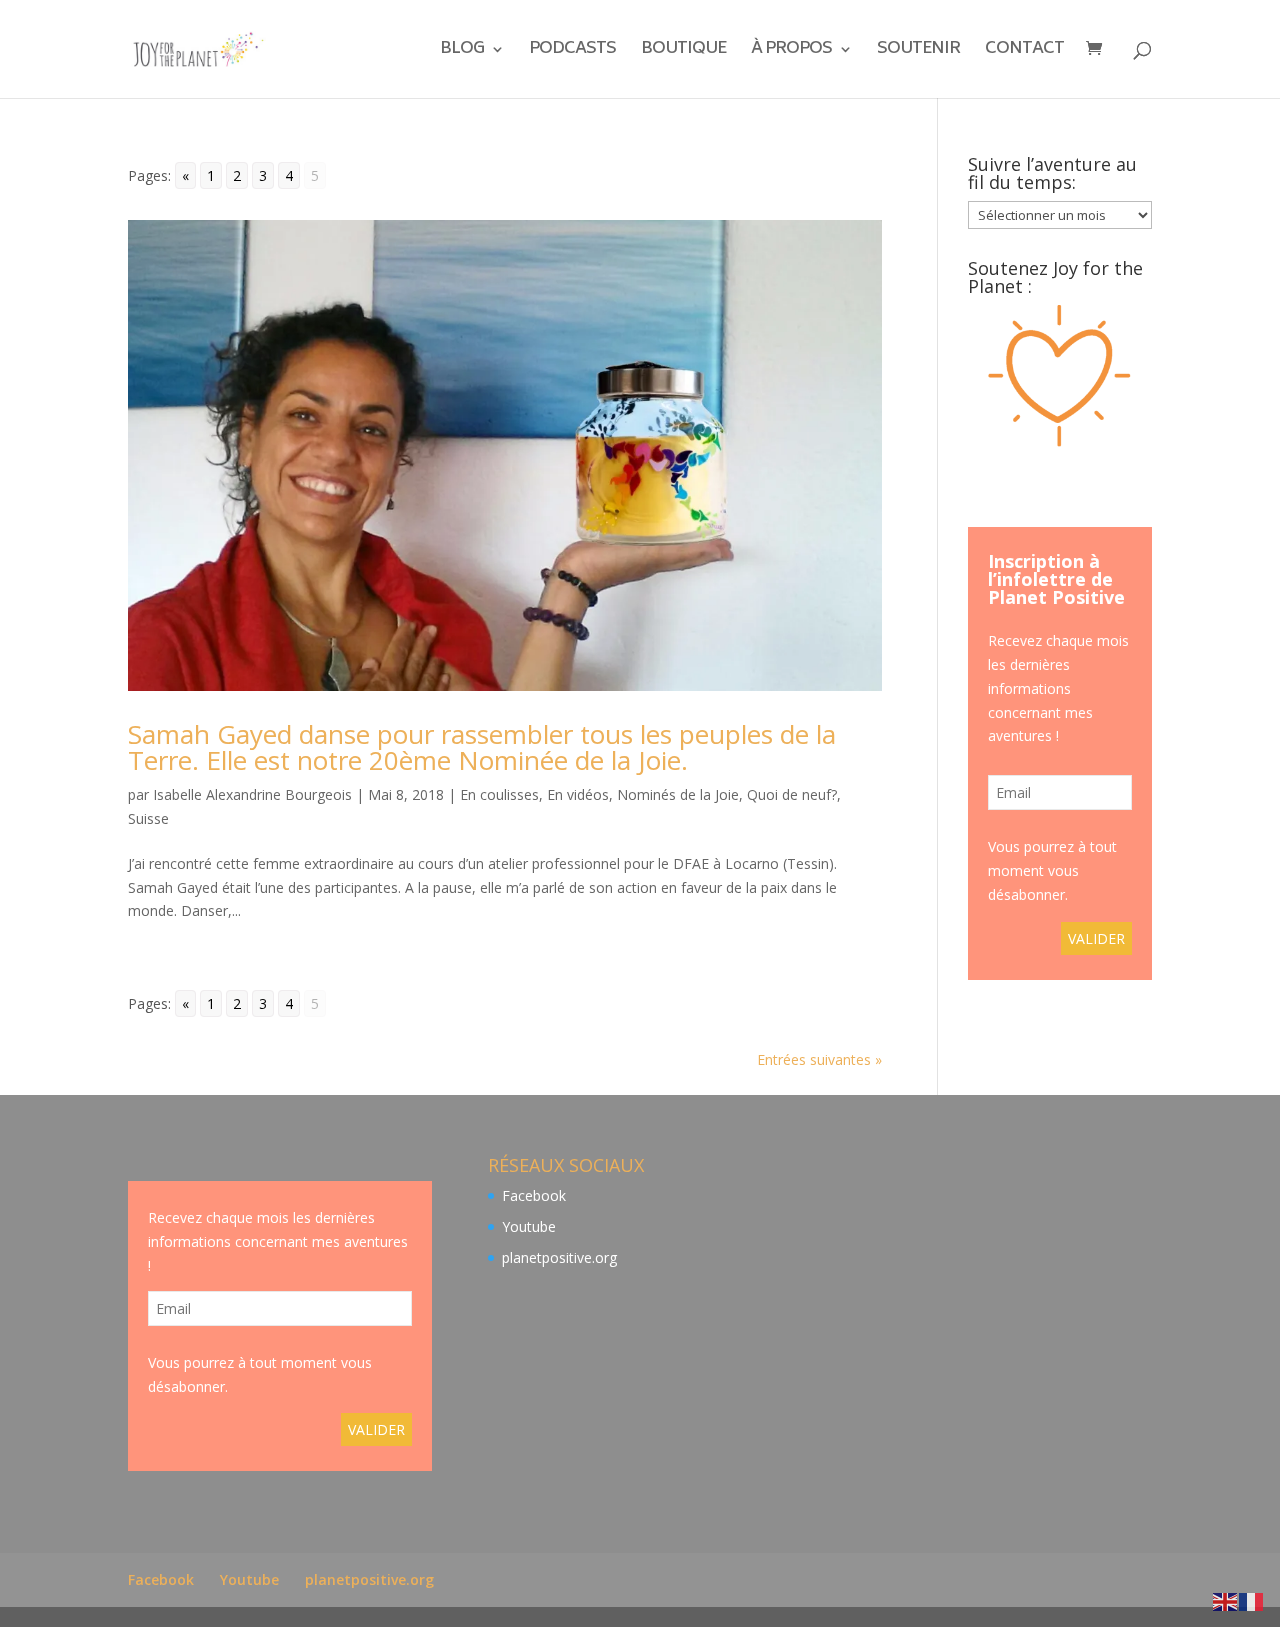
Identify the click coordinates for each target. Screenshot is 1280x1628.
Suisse (148, 818)
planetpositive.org (559, 1257)
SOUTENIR (918, 52)
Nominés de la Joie (678, 794)
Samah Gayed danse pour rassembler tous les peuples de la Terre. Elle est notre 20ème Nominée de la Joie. (482, 747)
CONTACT (1024, 52)
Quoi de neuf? (792, 794)
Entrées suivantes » (819, 1059)
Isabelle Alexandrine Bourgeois (252, 794)
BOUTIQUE (683, 52)
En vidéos (578, 794)
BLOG (462, 52)
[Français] (1252, 1600)
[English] (1226, 1600)
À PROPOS (791, 52)
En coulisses (499, 794)
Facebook (534, 1195)
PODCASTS (572, 52)
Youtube (529, 1226)
